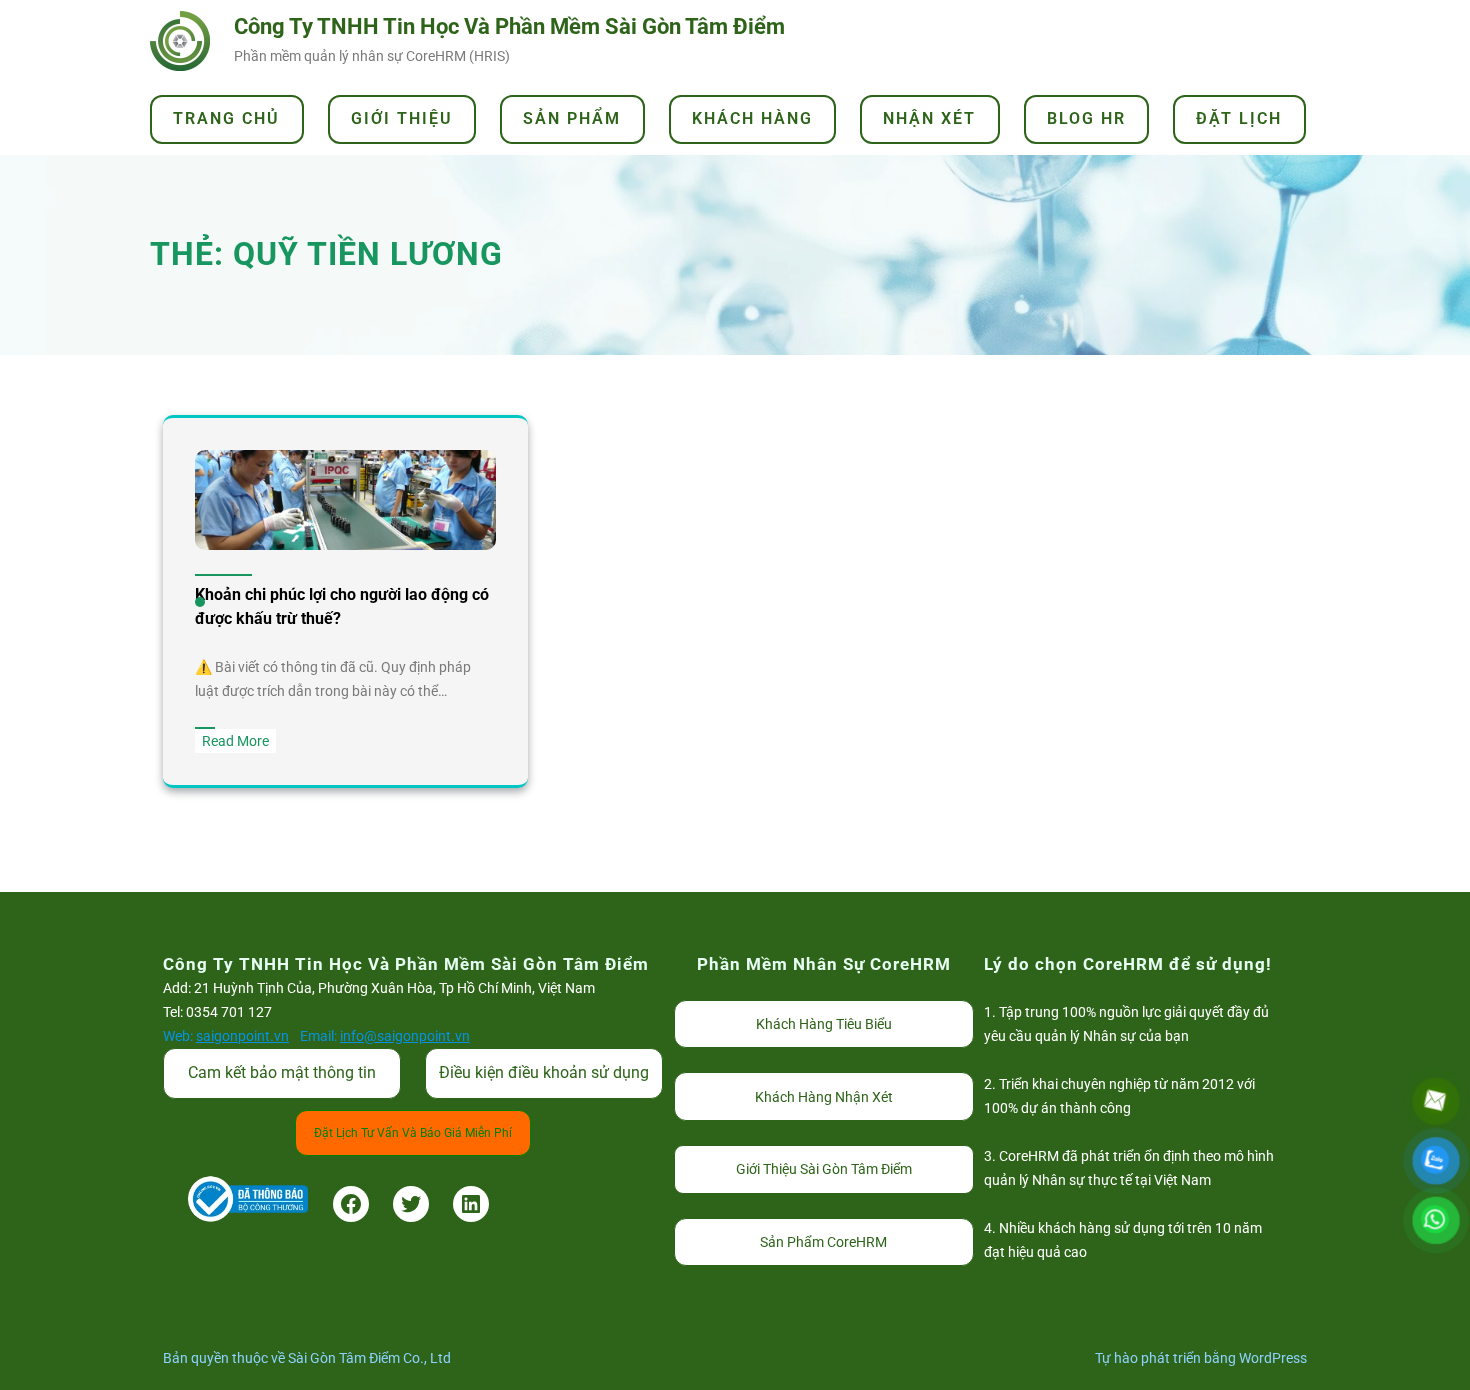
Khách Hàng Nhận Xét (824, 1097)
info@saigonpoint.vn (405, 1036)
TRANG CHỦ (226, 118)
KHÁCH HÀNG (752, 118)
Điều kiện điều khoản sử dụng (544, 1072)
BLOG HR (1086, 118)
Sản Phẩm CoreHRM (823, 1242)
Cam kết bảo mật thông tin (282, 1072)
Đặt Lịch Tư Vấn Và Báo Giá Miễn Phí (413, 1133)
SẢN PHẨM (572, 118)
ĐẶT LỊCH (1239, 118)
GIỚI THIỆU (402, 118)
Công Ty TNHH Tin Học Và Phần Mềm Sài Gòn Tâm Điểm (509, 26)
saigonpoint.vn (242, 1036)
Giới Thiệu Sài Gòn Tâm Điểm (824, 1169)
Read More (239, 742)
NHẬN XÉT (929, 118)
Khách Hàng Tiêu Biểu (824, 1024)
